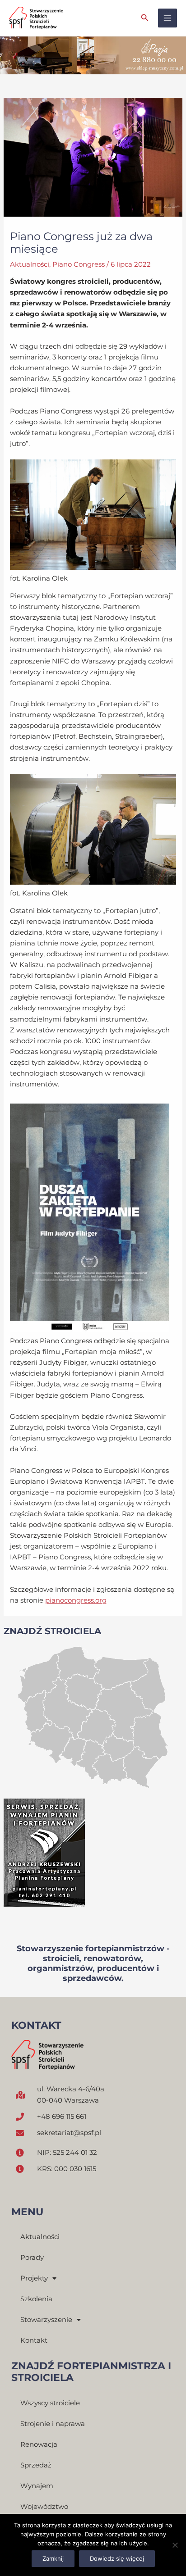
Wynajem (37, 2486)
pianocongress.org (76, 1600)
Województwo (44, 2507)
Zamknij (53, 2558)
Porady (32, 2258)
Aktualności (30, 264)
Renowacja (39, 2444)
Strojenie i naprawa (53, 2424)
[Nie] (175, 2545)
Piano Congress (79, 264)
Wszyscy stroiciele (50, 2403)
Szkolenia (36, 2299)
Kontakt (34, 2340)
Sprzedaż (36, 2465)
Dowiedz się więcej (117, 2558)
